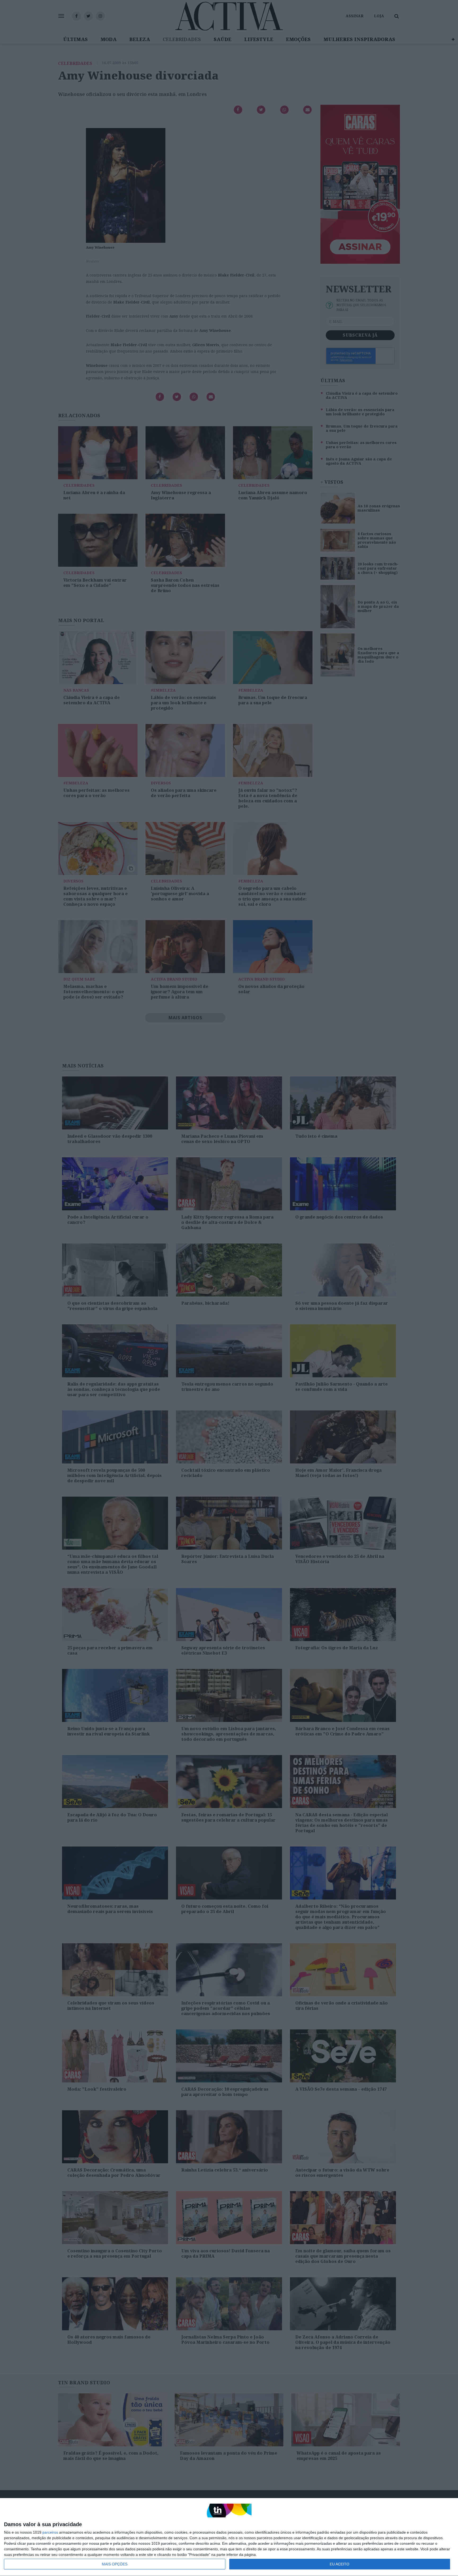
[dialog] (229, 2537)
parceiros (50, 2532)
